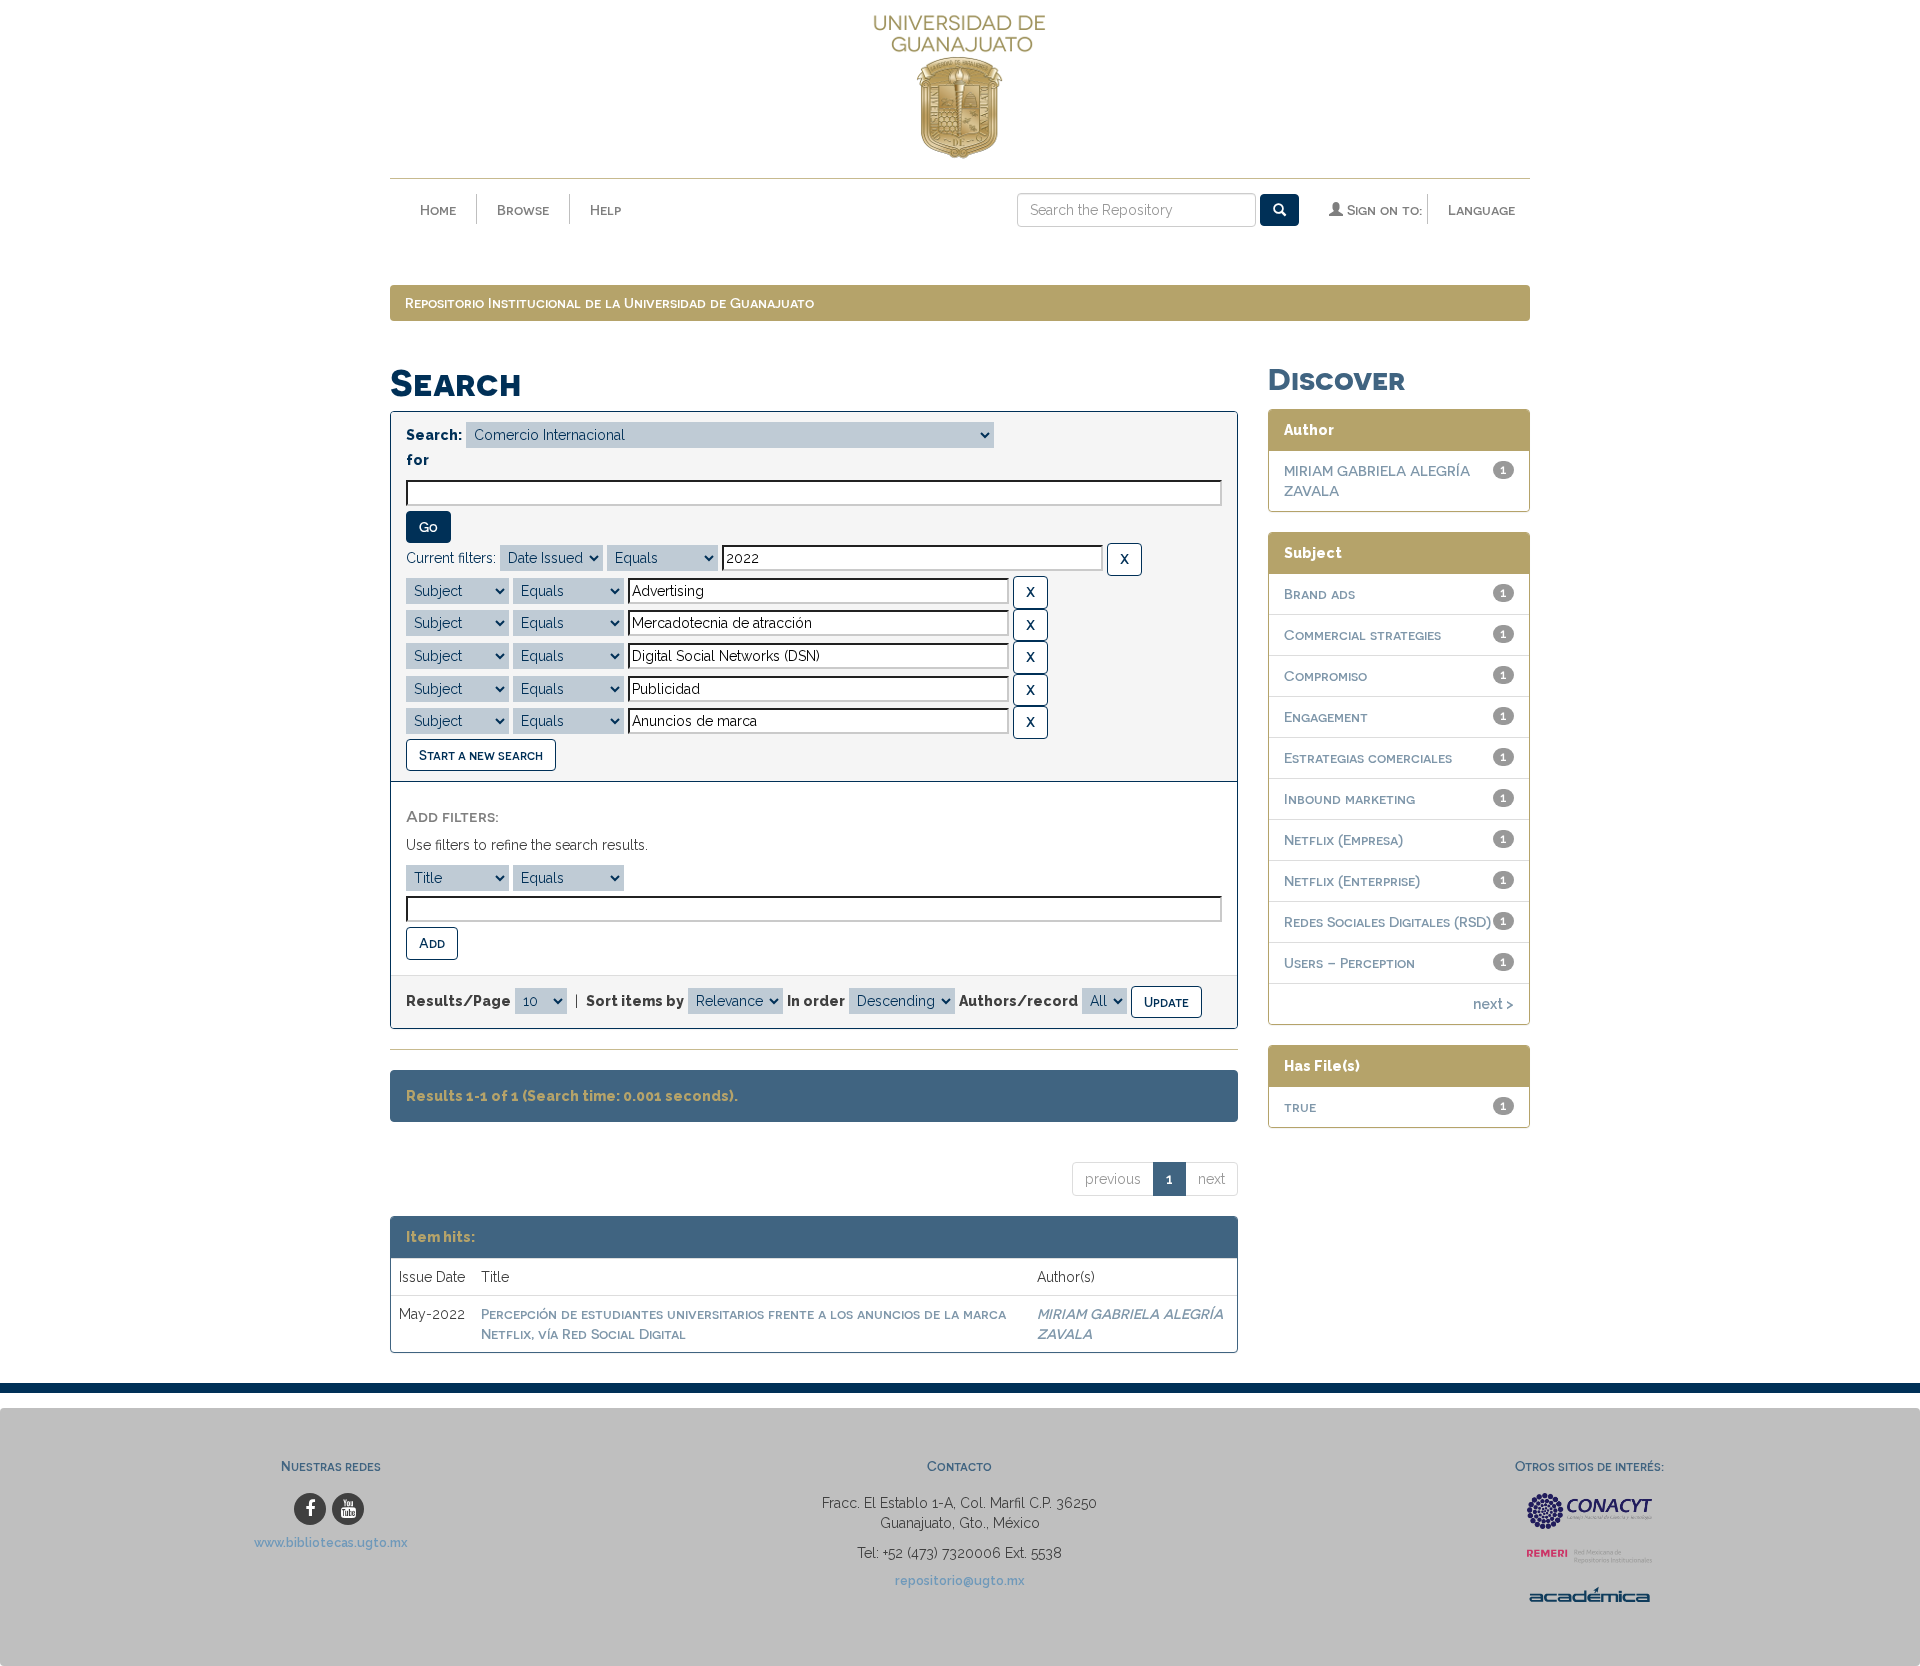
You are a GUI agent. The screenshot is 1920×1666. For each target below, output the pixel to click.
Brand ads (1319, 593)
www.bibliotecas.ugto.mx (331, 1542)
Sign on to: (1382, 209)
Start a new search (481, 754)
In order (816, 1001)
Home (438, 209)
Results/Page (458, 1001)
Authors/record (1018, 1001)
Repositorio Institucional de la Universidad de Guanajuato (609, 302)
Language (1481, 209)
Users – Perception (1349, 962)
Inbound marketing (1349, 798)
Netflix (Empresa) (1343, 839)
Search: (434, 435)
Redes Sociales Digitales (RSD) (1387, 921)
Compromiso (1325, 675)
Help (605, 209)
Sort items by (635, 1001)
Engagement (1326, 716)
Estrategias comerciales (1368, 757)
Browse (523, 209)
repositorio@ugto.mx (960, 1580)
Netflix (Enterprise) (1352, 880)
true (1300, 1106)
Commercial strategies (1362, 634)
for (417, 460)
